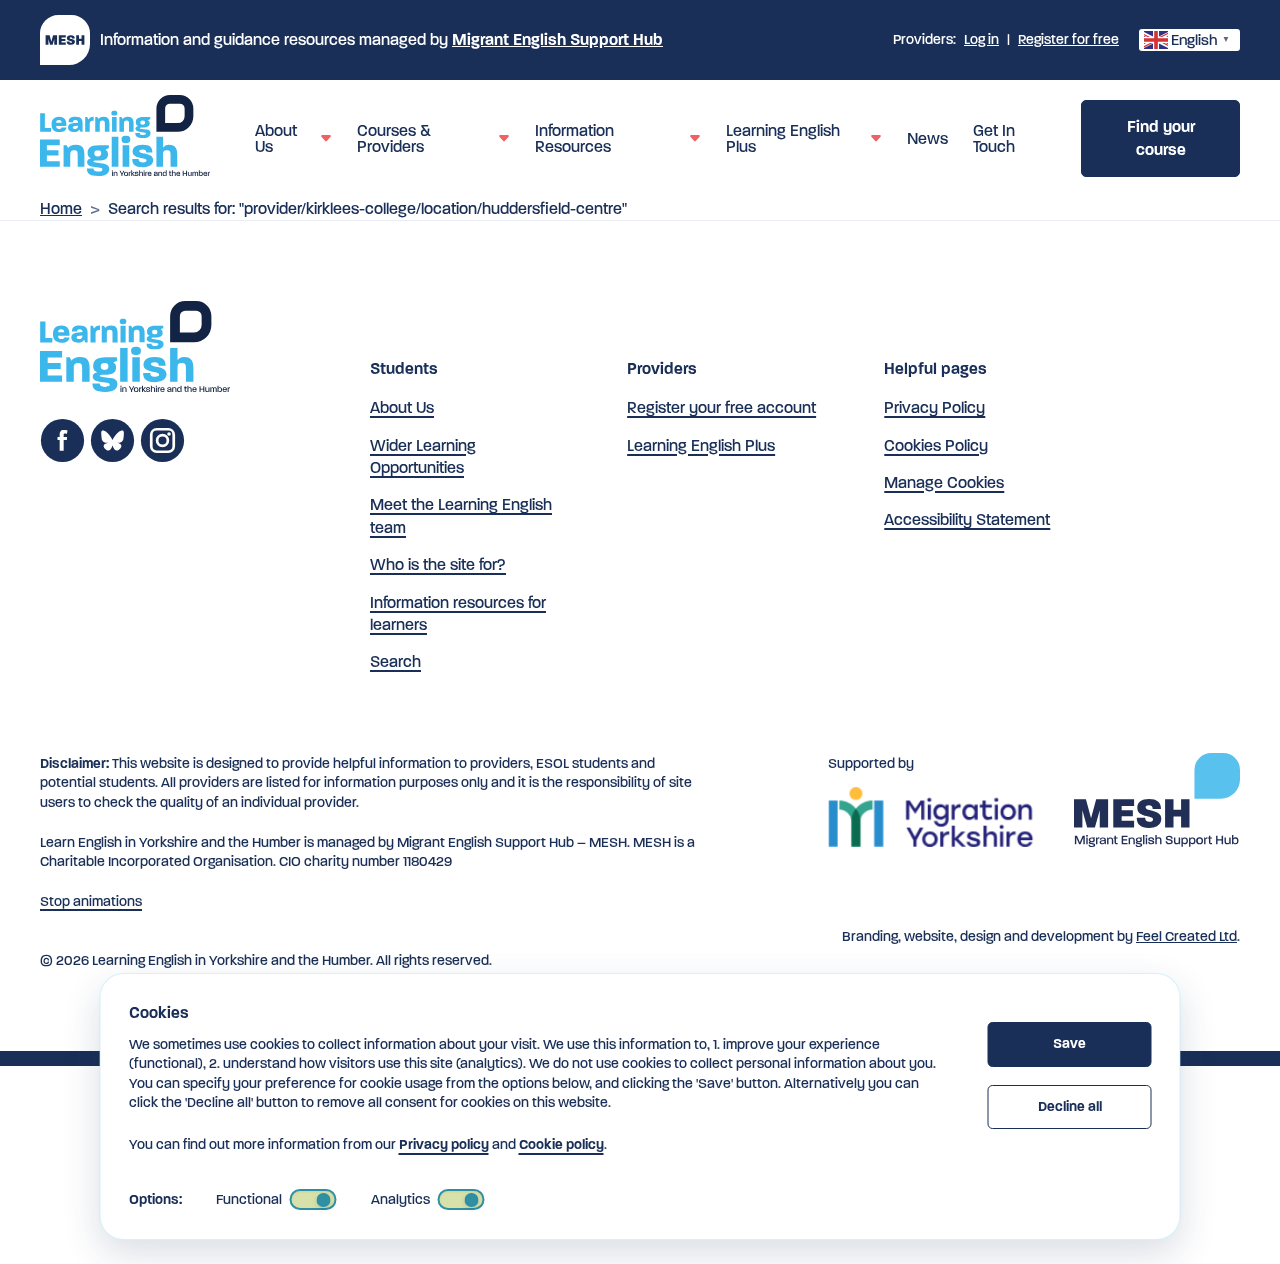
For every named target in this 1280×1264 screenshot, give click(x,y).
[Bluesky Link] (112, 457)
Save (1069, 1043)
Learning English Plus (701, 445)
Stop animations (91, 901)
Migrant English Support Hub (557, 39)
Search (395, 661)
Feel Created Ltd (1186, 936)
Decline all (1070, 1106)
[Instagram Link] (162, 457)
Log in (981, 39)
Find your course (1161, 137)
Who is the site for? (438, 564)
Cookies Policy (936, 445)
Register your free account (721, 407)
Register (1068, 39)
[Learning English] (125, 139)
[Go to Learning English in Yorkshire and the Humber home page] (135, 349)
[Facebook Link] (62, 457)
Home (61, 208)
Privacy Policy (934, 407)
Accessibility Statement (967, 519)
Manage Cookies (944, 482)
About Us (402, 407)
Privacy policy (444, 1144)
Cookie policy (561, 1144)
